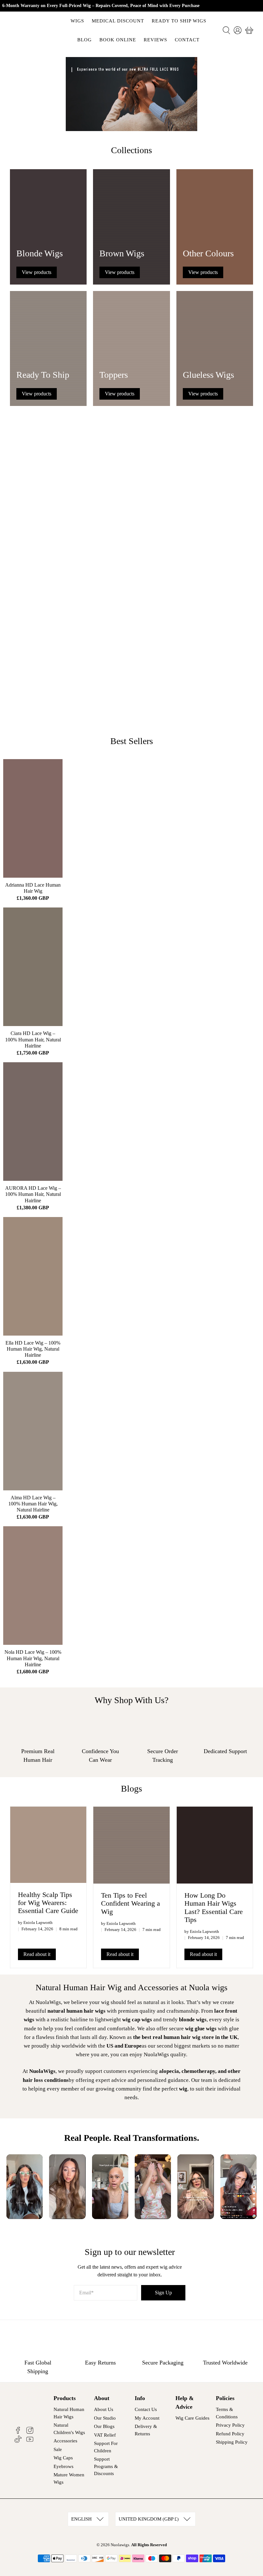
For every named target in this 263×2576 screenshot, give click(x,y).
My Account (147, 2418)
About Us (104, 2409)
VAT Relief (105, 2435)
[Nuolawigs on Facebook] (18, 2432)
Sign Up (163, 2293)
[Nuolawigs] (33, 30)
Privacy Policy (230, 2425)
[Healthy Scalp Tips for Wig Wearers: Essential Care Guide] (48, 1845)
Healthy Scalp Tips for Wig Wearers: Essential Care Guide (48, 1903)
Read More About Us (194, 708)
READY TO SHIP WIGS (179, 21)
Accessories (65, 2441)
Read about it (37, 1954)
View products (37, 272)
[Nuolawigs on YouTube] (30, 2441)
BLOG (85, 40)
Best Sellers (132, 741)
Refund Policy (230, 2434)
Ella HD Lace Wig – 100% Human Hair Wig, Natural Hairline (33, 1349)
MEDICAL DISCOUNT (118, 21)
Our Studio (105, 2418)
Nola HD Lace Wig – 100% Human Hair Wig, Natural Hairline (33, 1658)
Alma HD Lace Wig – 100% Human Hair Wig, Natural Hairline (33, 1504)
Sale (58, 2449)
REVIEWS (155, 40)
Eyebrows (64, 2466)
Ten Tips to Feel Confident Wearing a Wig (131, 1903)
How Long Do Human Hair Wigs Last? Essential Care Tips (214, 1907)
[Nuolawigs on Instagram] (30, 2432)
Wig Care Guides (192, 2418)
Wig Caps (63, 2458)
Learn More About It (66, 503)
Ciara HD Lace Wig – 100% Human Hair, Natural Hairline (33, 1039)
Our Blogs (104, 2426)
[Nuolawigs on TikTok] (18, 2441)
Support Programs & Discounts (106, 2466)
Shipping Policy (232, 2442)
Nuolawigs (120, 2545)
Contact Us (146, 2409)
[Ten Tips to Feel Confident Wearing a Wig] (131, 1845)
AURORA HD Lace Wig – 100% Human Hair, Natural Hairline (33, 1194)
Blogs (131, 1789)
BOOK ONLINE (118, 40)
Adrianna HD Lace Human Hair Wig (33, 888)
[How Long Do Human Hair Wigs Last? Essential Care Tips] (215, 1845)
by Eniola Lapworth (35, 1923)
